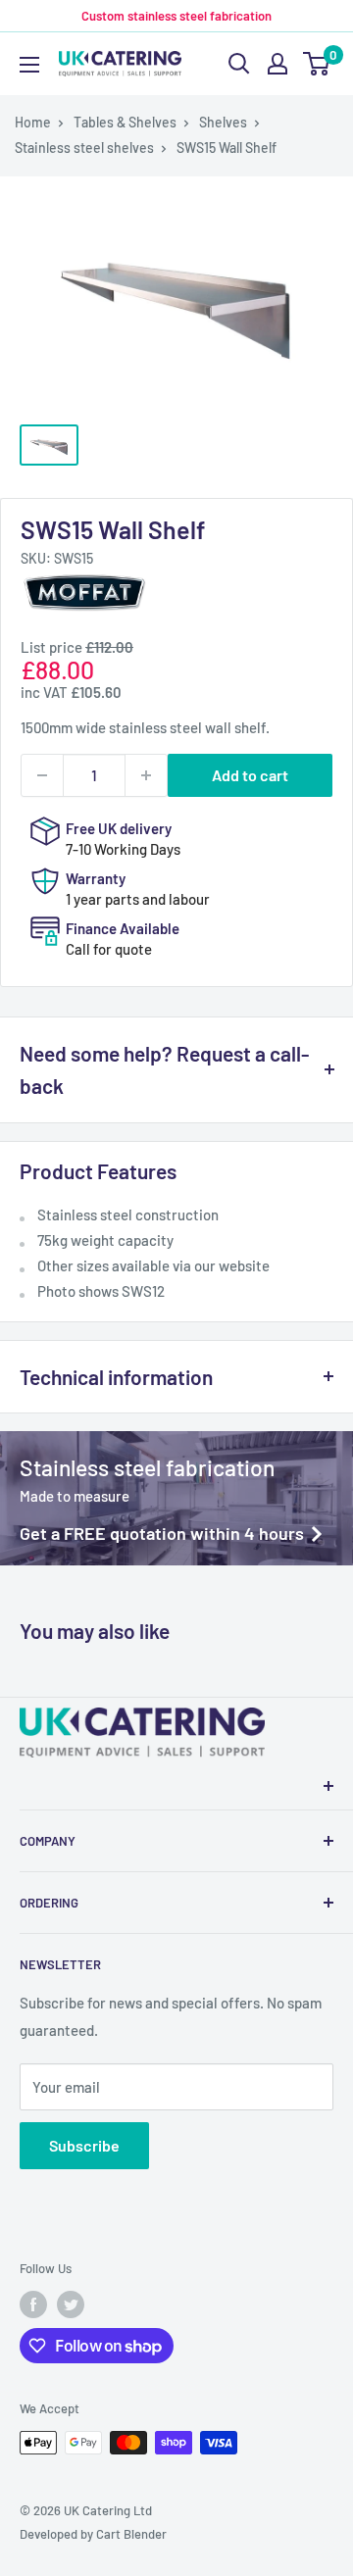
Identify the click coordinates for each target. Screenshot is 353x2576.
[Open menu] (29, 65)
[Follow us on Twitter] (71, 2304)
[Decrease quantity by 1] (42, 775)
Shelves (223, 122)
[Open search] (239, 64)
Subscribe (84, 2145)
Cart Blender (131, 2534)
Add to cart (250, 775)
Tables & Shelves (125, 122)
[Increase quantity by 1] (146, 775)
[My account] (277, 64)
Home (33, 122)
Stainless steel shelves (84, 148)
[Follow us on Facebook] (33, 2304)
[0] (317, 64)
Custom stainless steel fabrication (176, 16)
